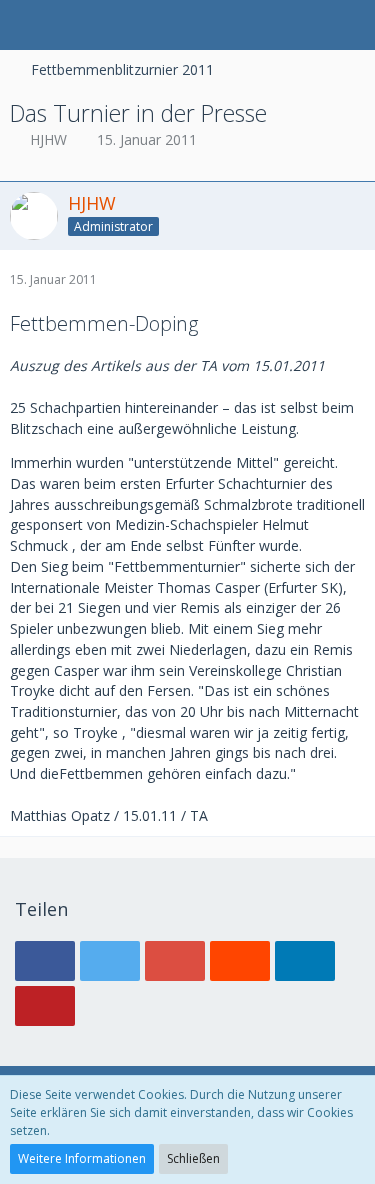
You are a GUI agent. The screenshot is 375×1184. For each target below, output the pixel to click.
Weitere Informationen (82, 1158)
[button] (26, 25)
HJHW (48, 139)
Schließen (193, 1158)
